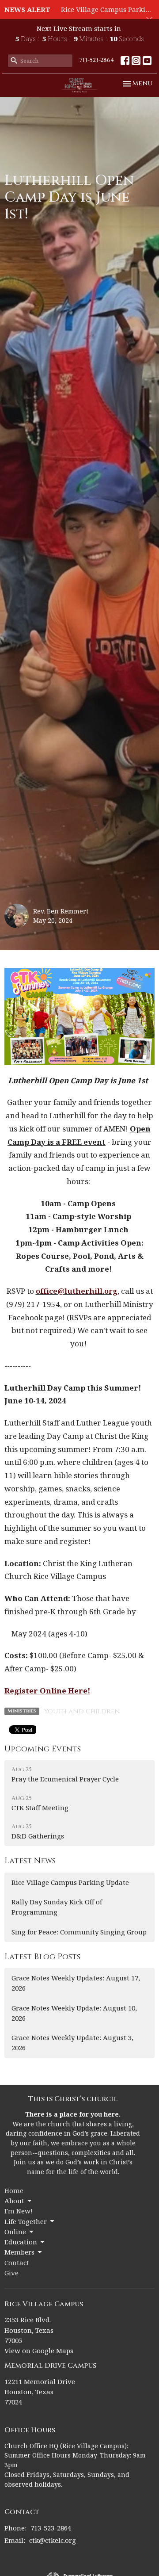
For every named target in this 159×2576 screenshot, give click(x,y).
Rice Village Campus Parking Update (70, 1882)
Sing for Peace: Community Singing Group (79, 1932)
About (14, 2201)
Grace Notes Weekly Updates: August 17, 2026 (76, 1983)
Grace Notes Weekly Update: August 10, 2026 (74, 2013)
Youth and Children (82, 1711)
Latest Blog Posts (42, 1957)
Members (19, 2252)
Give (11, 2273)
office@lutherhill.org (77, 1291)
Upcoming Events (43, 1749)
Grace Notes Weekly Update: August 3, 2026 (72, 2043)
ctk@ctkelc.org (53, 2540)
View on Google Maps (39, 2351)
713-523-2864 (97, 60)
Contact (17, 2263)
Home (14, 2190)
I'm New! (19, 2211)
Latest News (30, 1861)
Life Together (26, 2221)
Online (15, 2232)
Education (21, 2242)
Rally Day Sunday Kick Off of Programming (57, 1907)
